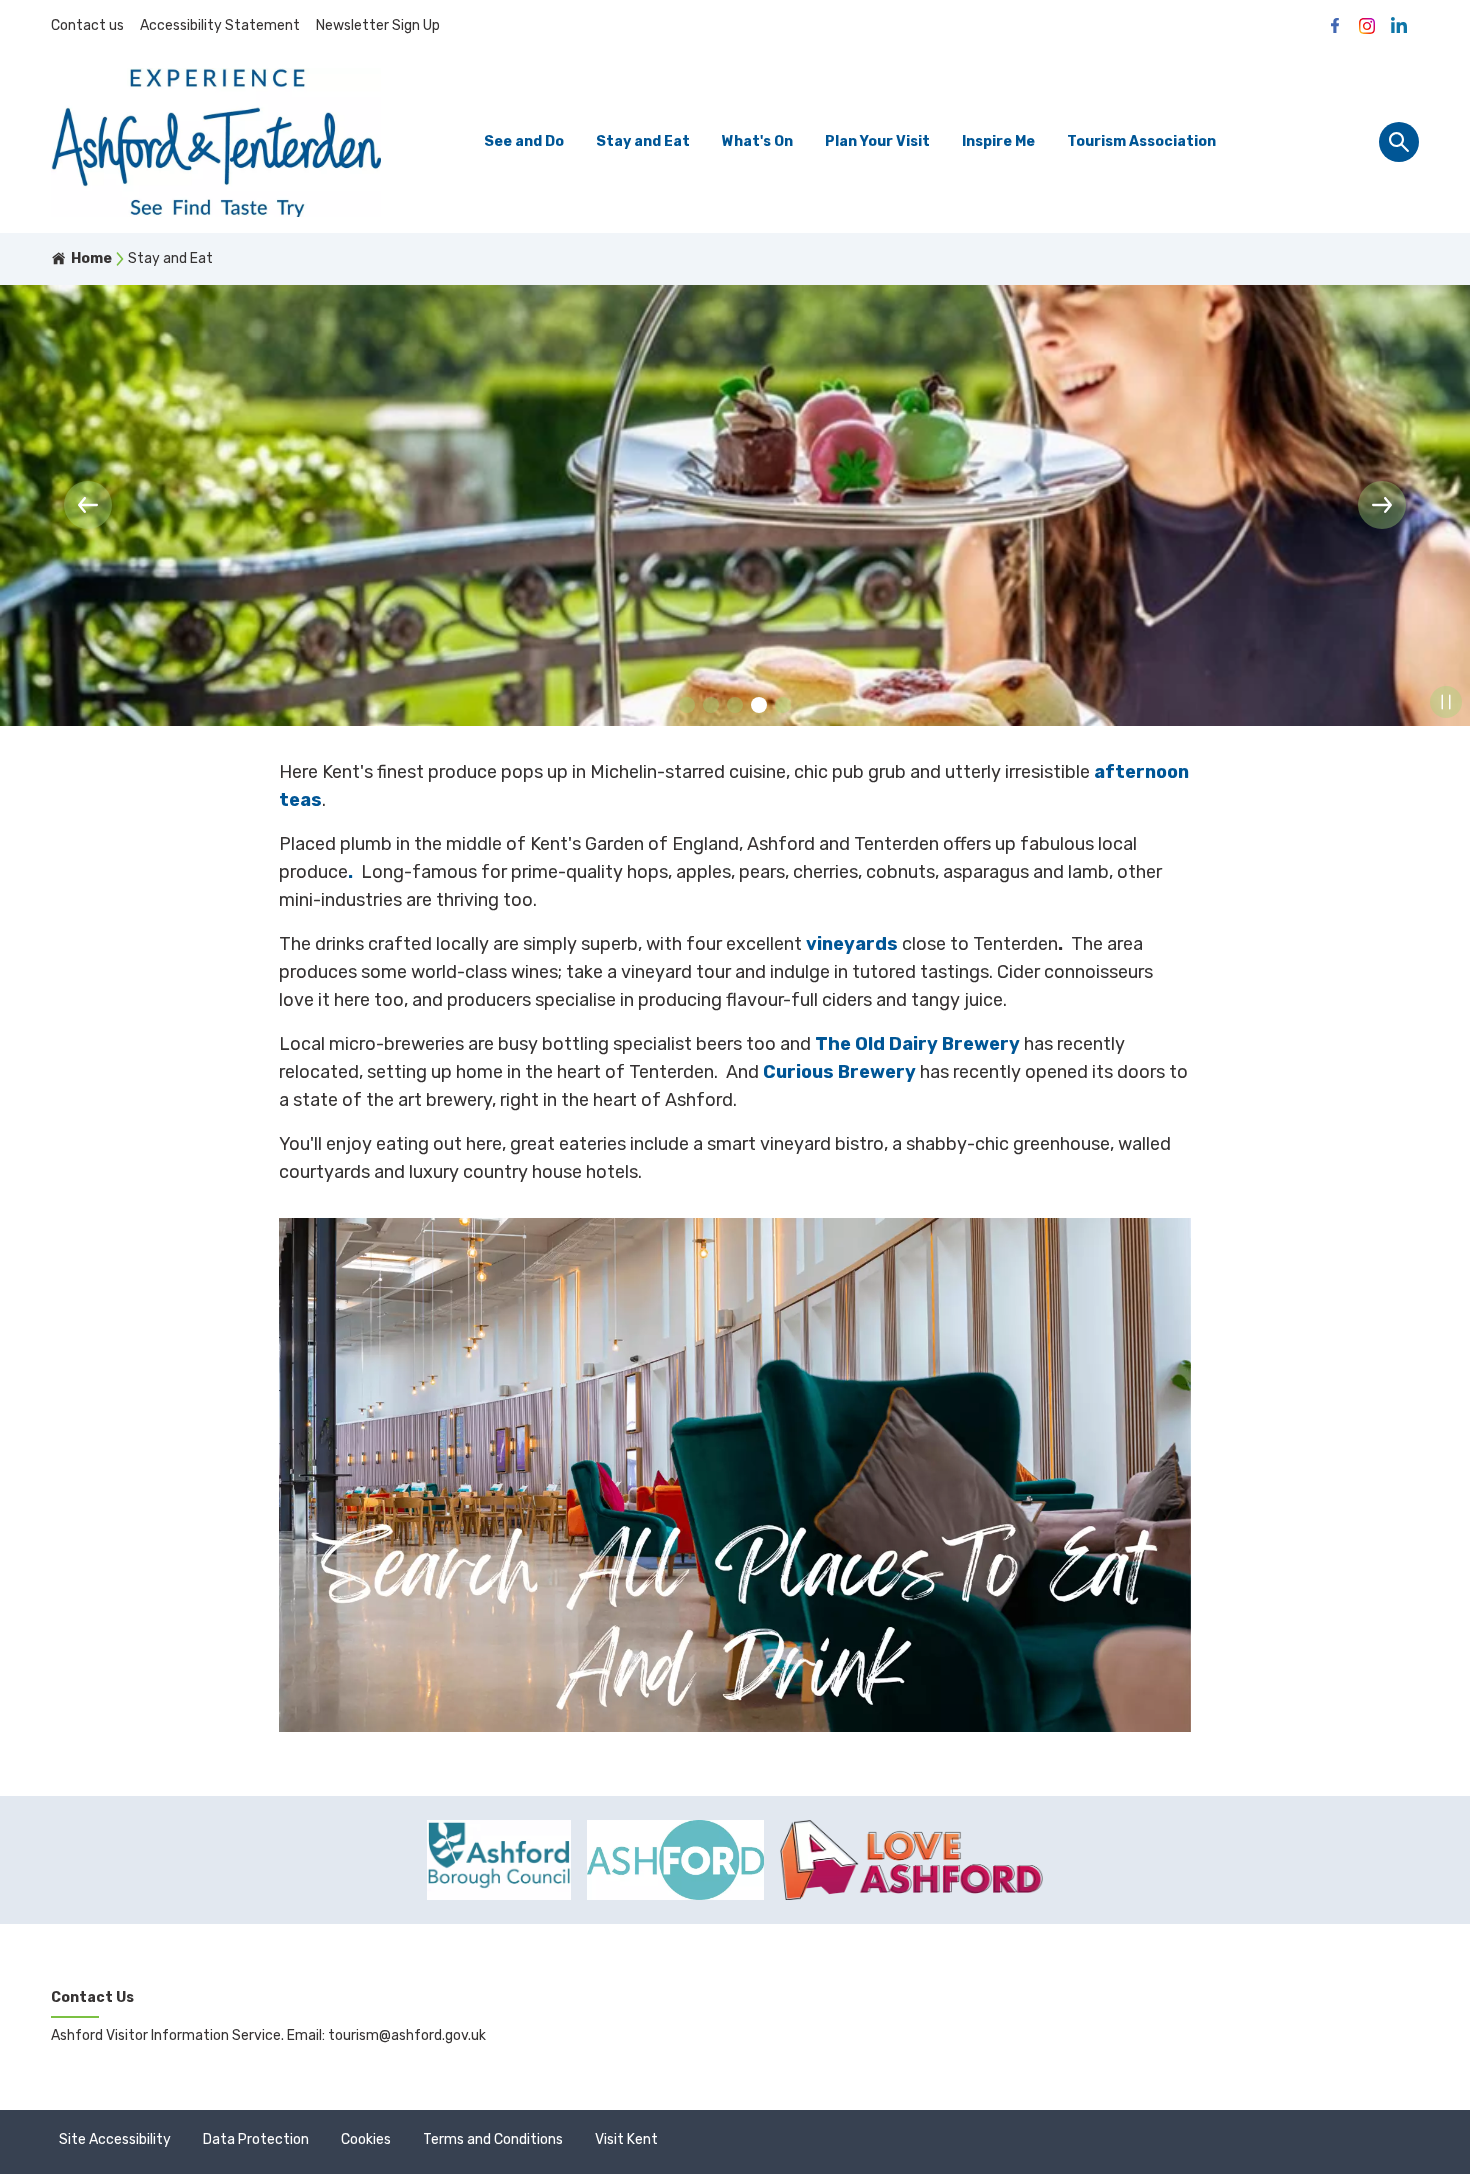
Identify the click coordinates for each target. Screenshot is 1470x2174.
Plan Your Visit (877, 141)
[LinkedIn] (1399, 26)
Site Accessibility (115, 2139)
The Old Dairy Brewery (917, 1044)
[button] (88, 505)
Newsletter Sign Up (378, 25)
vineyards (852, 944)
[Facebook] (1335, 26)
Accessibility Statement (220, 25)
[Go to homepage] (216, 142)
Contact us (87, 25)
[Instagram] (1367, 26)
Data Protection (256, 2139)
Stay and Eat (643, 141)
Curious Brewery (839, 1072)
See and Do (524, 141)
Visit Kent (626, 2139)
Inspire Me (998, 141)
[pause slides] (1446, 702)
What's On (757, 141)
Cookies (366, 2139)
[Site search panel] (1399, 142)
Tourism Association (1141, 141)
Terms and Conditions (493, 2139)
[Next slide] (1382, 505)
